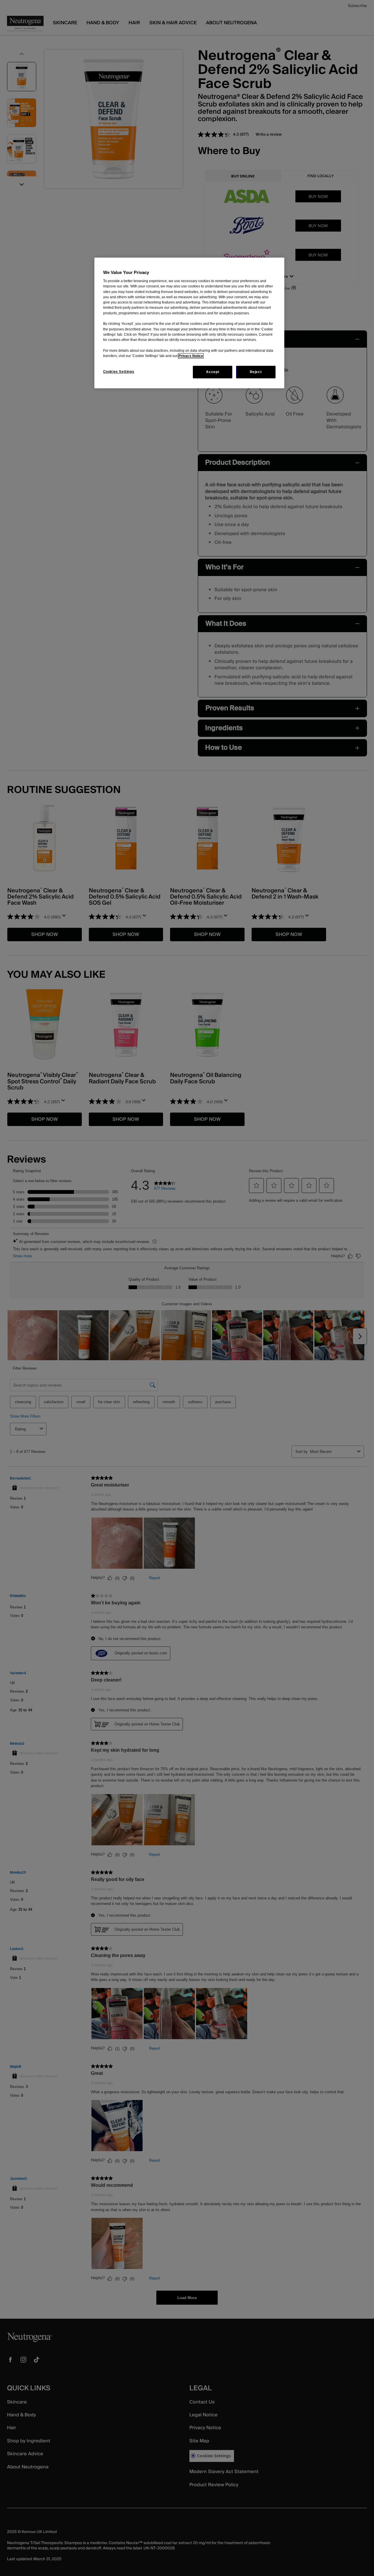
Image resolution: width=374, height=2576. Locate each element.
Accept (213, 372)
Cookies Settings (119, 372)
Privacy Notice (191, 356)
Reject (256, 372)
